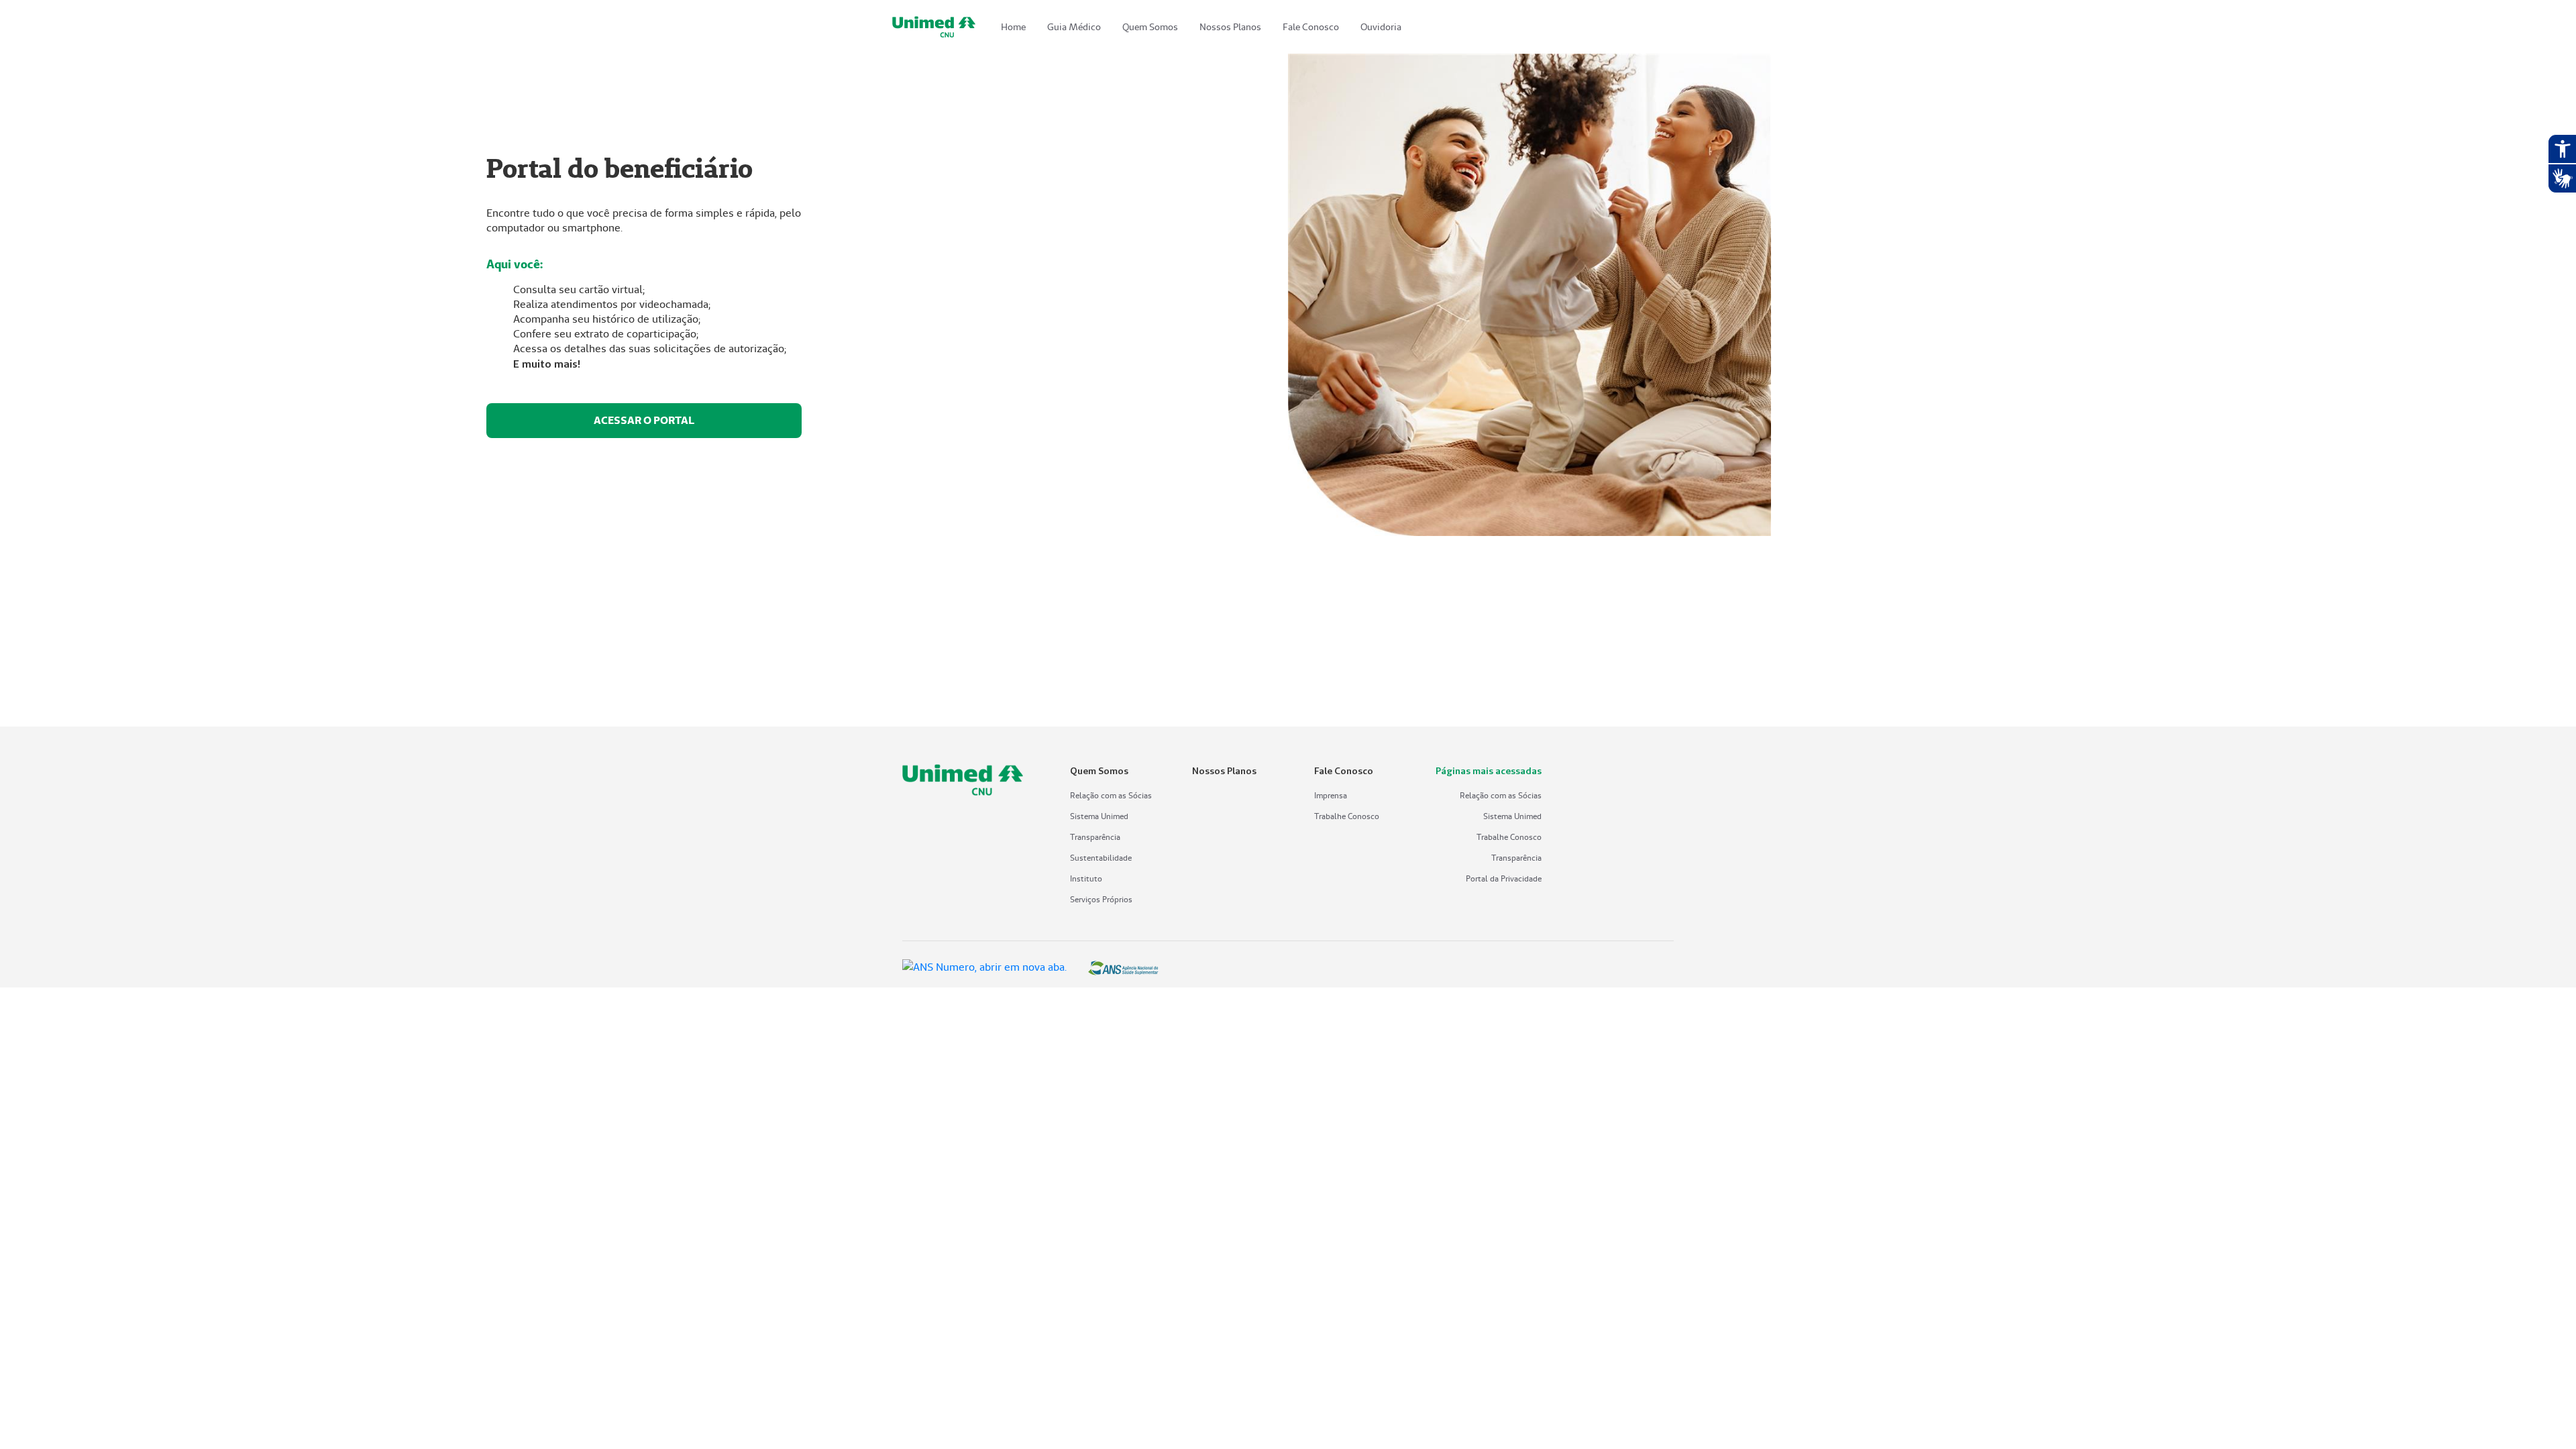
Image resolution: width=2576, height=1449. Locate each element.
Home (1013, 27)
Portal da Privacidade (1504, 878)
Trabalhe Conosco (1347, 816)
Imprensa (1331, 795)
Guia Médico (1074, 27)
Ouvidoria (1381, 27)
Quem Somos (1150, 27)
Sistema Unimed (1099, 816)
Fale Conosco (1311, 27)
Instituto (1086, 878)
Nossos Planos (1230, 27)
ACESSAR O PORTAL (644, 420)
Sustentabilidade (1101, 858)
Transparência (1095, 837)
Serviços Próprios (1101, 899)
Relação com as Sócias (1111, 795)
